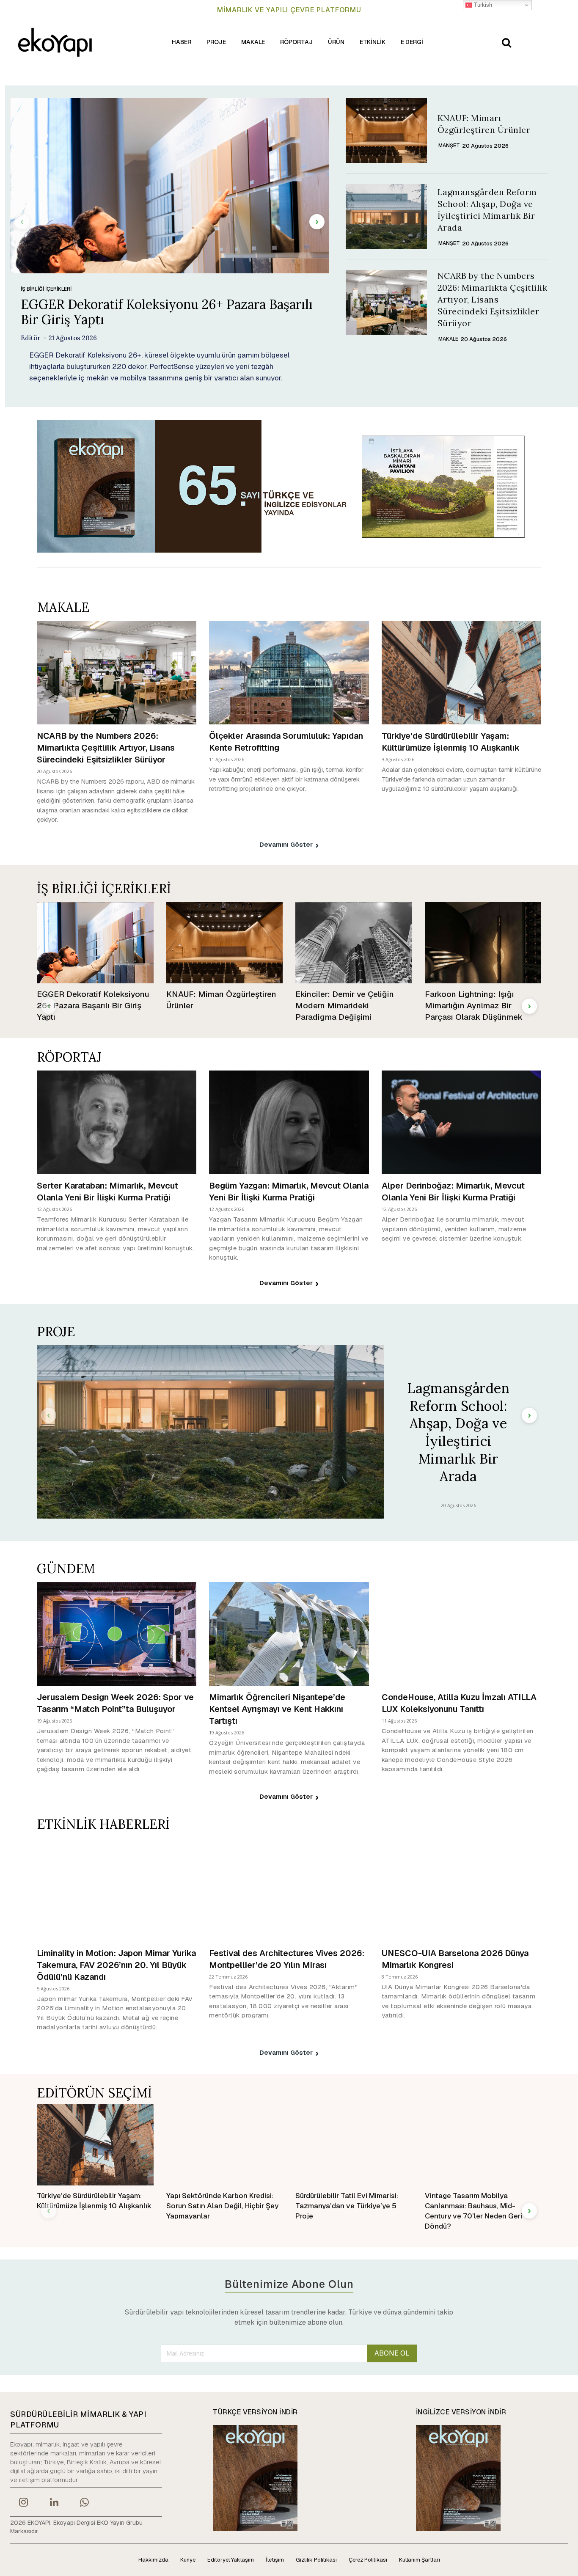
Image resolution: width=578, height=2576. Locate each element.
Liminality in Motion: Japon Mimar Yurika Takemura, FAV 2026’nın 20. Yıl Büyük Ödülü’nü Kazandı (116, 1965)
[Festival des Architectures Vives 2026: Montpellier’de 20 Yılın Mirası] (289, 1889)
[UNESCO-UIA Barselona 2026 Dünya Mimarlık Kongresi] (461, 1889)
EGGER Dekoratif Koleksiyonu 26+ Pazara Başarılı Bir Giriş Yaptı (167, 312)
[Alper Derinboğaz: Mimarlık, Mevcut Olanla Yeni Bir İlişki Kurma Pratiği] (461, 1122)
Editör (31, 338)
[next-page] (317, 222)
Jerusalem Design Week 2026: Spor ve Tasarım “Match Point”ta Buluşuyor (115, 1703)
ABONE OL (392, 2353)
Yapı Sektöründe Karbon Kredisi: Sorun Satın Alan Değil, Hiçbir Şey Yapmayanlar (222, 2206)
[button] (506, 42)
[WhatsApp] (85, 2503)
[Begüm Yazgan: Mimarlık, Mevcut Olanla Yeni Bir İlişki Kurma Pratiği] (289, 1122)
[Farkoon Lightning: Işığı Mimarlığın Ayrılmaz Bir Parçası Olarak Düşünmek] (483, 943)
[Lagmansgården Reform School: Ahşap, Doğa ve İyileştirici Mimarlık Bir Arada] (386, 216)
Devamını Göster (286, 844)
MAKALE (448, 339)
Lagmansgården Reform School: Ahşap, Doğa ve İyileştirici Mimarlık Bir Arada (458, 1432)
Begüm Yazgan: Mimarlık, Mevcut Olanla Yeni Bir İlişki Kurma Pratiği (289, 1192)
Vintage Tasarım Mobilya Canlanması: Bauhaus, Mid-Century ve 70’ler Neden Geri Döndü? (473, 2211)
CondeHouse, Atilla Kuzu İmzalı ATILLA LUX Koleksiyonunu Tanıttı (459, 1703)
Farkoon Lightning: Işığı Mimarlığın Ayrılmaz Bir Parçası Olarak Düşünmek (474, 1005)
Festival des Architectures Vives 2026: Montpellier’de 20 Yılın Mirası (287, 1959)
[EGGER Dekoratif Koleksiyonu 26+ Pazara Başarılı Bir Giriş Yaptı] (169, 186)
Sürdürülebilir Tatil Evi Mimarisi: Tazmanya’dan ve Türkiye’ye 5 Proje (347, 2206)
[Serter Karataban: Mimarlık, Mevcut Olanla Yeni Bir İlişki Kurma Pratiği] (117, 1122)
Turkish (482, 5)
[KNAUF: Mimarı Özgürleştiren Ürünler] (386, 131)
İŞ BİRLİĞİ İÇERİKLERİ (46, 289)
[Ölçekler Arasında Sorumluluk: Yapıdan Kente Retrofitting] (289, 673)
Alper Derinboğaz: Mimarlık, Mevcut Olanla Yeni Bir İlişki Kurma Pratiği (453, 1192)
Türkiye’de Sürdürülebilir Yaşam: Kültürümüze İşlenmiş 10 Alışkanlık (451, 742)
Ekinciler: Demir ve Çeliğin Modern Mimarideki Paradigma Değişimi (345, 1005)
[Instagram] (23, 2503)
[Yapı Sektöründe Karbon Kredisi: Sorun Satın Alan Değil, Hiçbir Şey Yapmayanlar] (225, 2145)
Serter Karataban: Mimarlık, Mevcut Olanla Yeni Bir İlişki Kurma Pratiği (107, 1192)
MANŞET (449, 146)
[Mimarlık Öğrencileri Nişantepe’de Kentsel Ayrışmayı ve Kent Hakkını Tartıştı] (289, 1634)
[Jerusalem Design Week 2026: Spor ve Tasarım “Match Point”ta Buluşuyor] (117, 1634)
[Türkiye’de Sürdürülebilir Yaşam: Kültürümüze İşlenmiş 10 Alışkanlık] (461, 673)
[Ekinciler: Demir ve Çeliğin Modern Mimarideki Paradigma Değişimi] (354, 943)
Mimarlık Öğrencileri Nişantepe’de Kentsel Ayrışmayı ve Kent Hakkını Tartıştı (277, 1709)
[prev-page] (22, 222)
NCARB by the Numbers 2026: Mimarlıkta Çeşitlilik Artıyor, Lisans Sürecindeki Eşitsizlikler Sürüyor (493, 299)
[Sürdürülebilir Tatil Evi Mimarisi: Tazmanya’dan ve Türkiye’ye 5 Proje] (354, 2145)
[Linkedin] (54, 2503)
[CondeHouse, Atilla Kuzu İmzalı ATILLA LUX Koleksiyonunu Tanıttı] (461, 1634)
